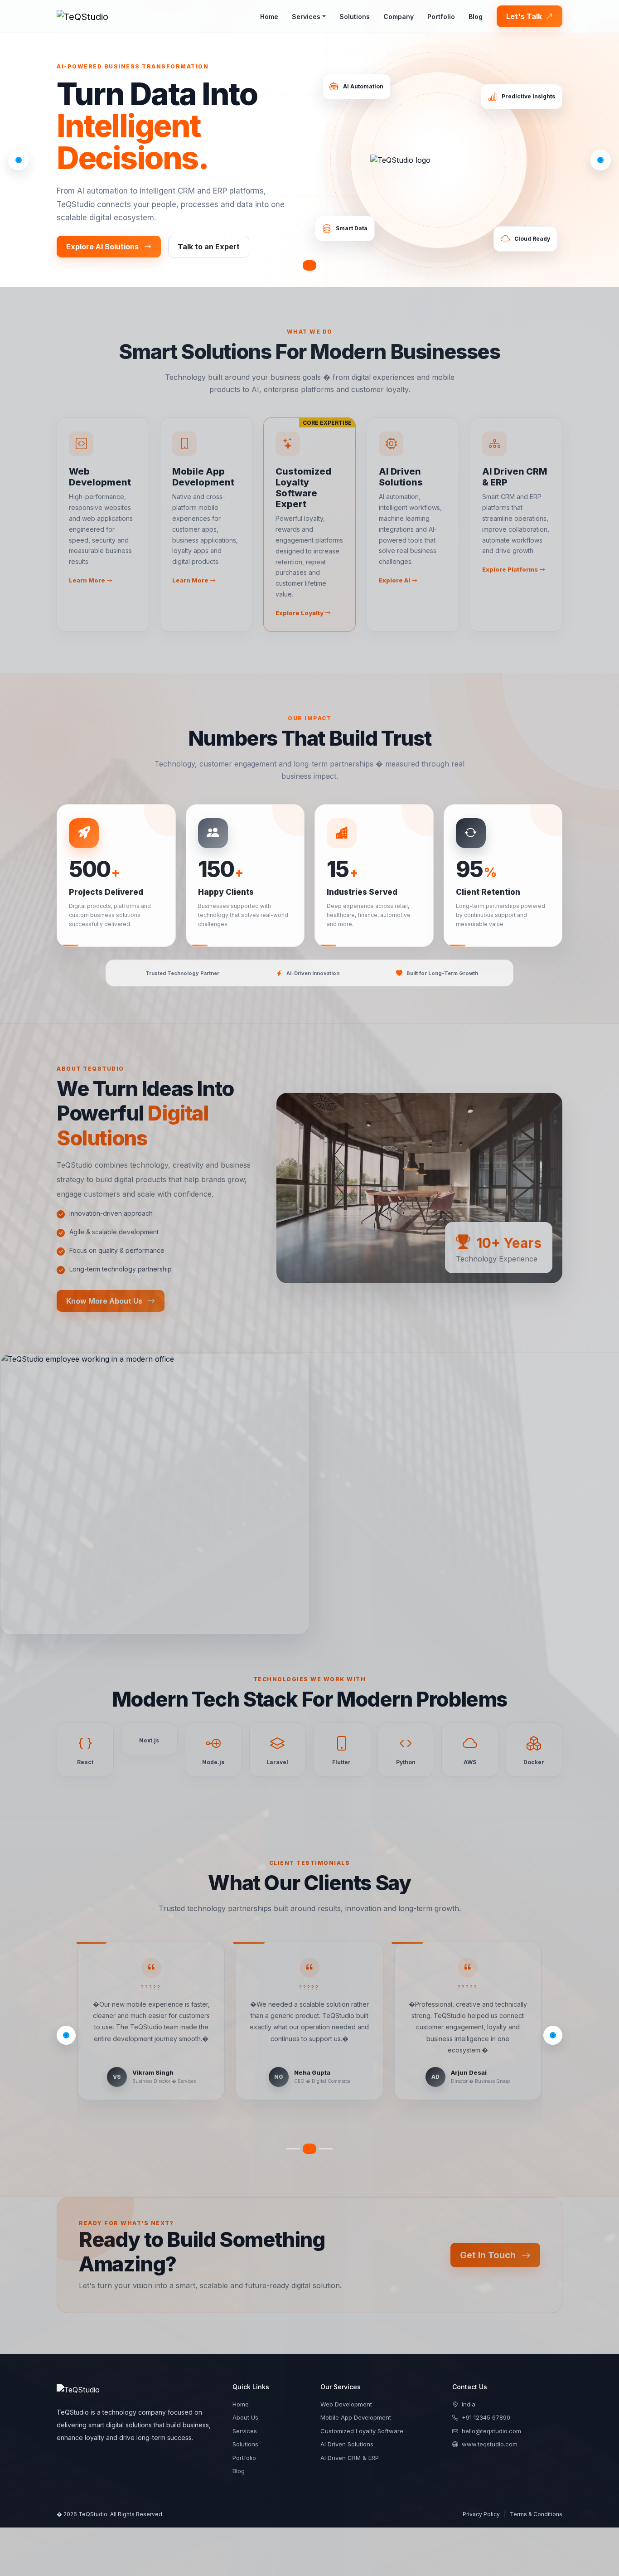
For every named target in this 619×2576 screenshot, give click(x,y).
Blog (476, 17)
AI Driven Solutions (347, 2433)
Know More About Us (105, 1301)
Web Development (346, 2393)
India (469, 2393)
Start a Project (229, 247)
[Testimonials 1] (293, 2137)
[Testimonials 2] (309, 2137)
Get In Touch (489, 2244)
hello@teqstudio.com (491, 2420)
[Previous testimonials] (66, 2030)
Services (306, 17)
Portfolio (441, 17)
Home (269, 17)
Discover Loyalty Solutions (116, 247)
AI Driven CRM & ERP (350, 2446)
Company (399, 17)
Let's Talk (525, 16)
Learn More (88, 580)
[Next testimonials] (553, 2030)
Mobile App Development (356, 2406)
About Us (245, 2406)
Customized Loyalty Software (362, 2420)
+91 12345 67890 (486, 2406)
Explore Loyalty (300, 613)
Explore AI (395, 580)
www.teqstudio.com (490, 2433)
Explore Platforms (511, 569)
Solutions (355, 17)
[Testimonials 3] (326, 2137)
